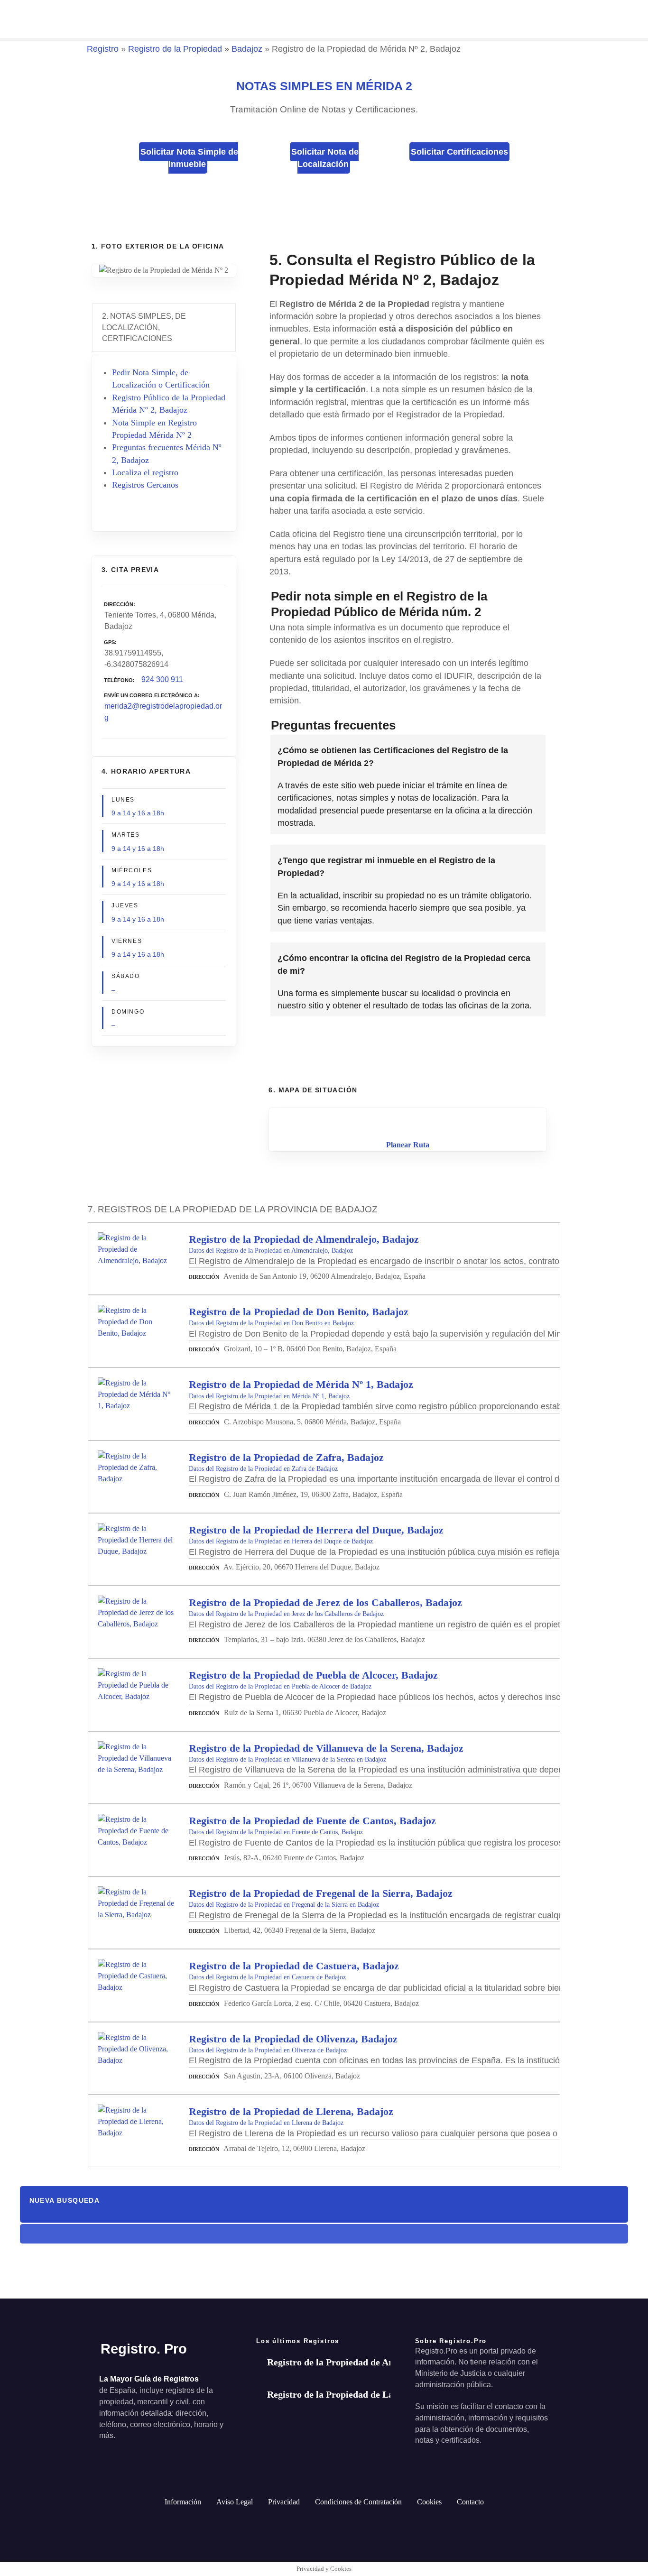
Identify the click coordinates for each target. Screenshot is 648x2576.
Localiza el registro (145, 472)
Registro (103, 49)
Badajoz (247, 49)
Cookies (429, 2502)
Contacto (470, 2502)
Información (183, 2502)
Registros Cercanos (145, 485)
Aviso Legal (235, 2502)
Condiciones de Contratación (358, 2502)
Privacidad (284, 2502)
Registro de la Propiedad (175, 49)
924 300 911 (162, 679)
